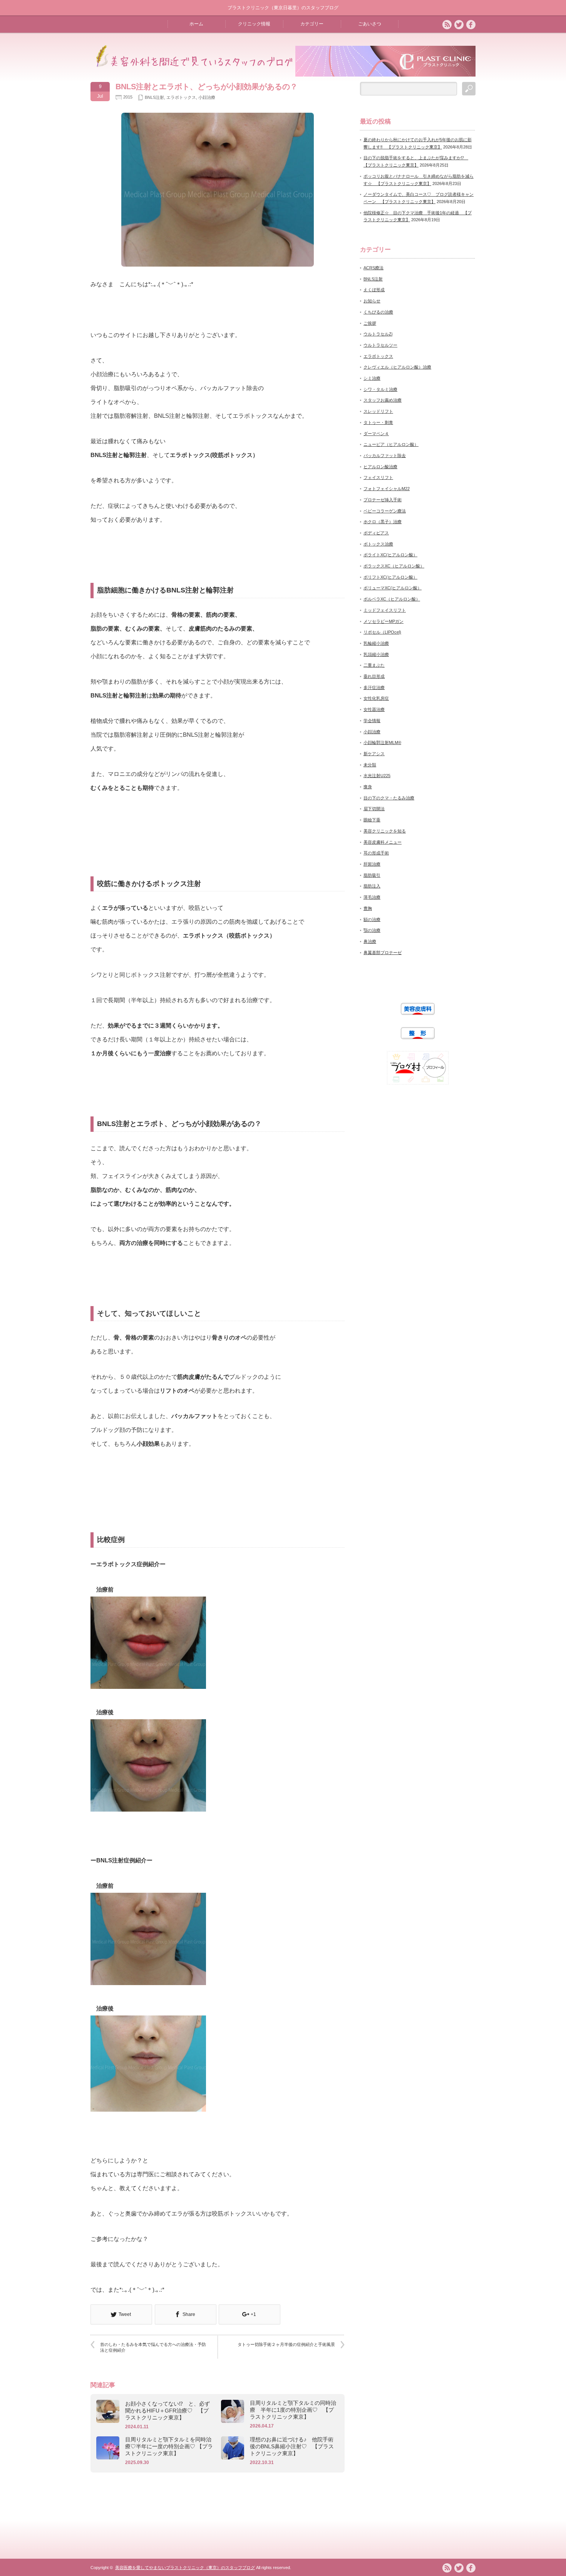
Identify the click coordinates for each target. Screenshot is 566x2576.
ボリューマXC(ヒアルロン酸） (393, 588)
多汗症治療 (374, 687)
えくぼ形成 (374, 290)
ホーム (196, 24)
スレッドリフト (378, 411)
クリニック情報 (254, 24)
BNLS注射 (154, 97)
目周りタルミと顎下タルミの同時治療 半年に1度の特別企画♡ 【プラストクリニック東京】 (293, 2410)
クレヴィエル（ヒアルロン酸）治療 (397, 367)
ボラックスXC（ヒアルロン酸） (394, 566)
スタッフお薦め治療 (383, 400)
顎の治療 (372, 930)
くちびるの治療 (378, 312)
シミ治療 (372, 378)
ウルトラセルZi (378, 334)
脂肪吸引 (372, 875)
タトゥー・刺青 (378, 422)
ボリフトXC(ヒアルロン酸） (390, 577)
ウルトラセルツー (380, 345)
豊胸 (368, 908)
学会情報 (372, 721)
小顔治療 (207, 97)
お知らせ (372, 301)
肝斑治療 (372, 864)
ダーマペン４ (376, 434)
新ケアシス (374, 754)
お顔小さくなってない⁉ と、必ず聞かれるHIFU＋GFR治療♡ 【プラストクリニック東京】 (167, 2411)
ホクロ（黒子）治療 (383, 522)
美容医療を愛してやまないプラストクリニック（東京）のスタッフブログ (185, 2568)
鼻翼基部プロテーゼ (383, 953)
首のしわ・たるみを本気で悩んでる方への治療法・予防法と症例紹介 (153, 2347)
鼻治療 (370, 941)
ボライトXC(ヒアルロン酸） (390, 555)
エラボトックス (181, 97)
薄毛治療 (372, 897)
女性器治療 (374, 709)
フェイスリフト (378, 477)
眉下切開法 (374, 809)
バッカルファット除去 (385, 455)
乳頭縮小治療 (376, 654)
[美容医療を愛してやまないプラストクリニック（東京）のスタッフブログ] (192, 65)
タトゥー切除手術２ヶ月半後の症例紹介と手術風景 (288, 2344)
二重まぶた (374, 665)
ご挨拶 (370, 323)
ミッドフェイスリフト (385, 610)
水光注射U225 (377, 776)
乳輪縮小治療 (376, 643)
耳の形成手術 (376, 853)
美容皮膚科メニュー (383, 842)
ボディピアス (376, 533)
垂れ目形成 (374, 676)
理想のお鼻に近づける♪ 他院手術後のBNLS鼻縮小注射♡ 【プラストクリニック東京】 (292, 2446)
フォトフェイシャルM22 (387, 489)
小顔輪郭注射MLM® (382, 742)
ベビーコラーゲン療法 (385, 511)
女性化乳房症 (376, 698)
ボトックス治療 (378, 544)
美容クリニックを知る (385, 831)
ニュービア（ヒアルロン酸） (391, 444)
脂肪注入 (372, 886)
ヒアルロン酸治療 (380, 467)
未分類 (370, 765)
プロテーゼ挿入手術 (383, 500)
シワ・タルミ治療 (380, 389)
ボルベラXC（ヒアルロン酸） (392, 599)
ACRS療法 (373, 268)
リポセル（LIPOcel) (382, 632)
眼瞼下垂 (372, 820)
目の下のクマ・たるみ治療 (389, 798)
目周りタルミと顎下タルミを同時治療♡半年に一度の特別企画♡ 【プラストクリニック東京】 (169, 2446)
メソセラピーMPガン (383, 621)
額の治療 (372, 919)
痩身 (368, 787)
